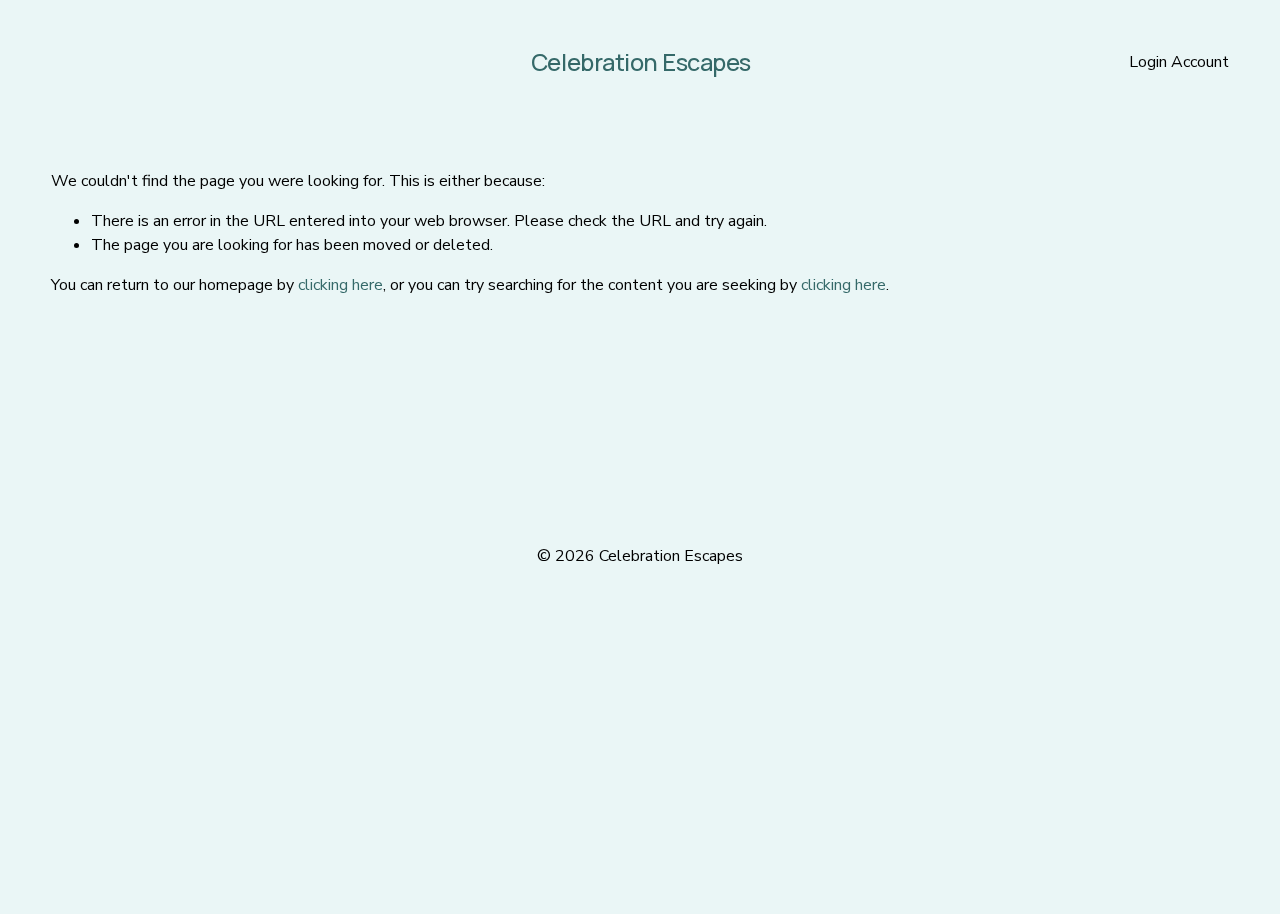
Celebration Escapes (641, 62)
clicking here (340, 285)
